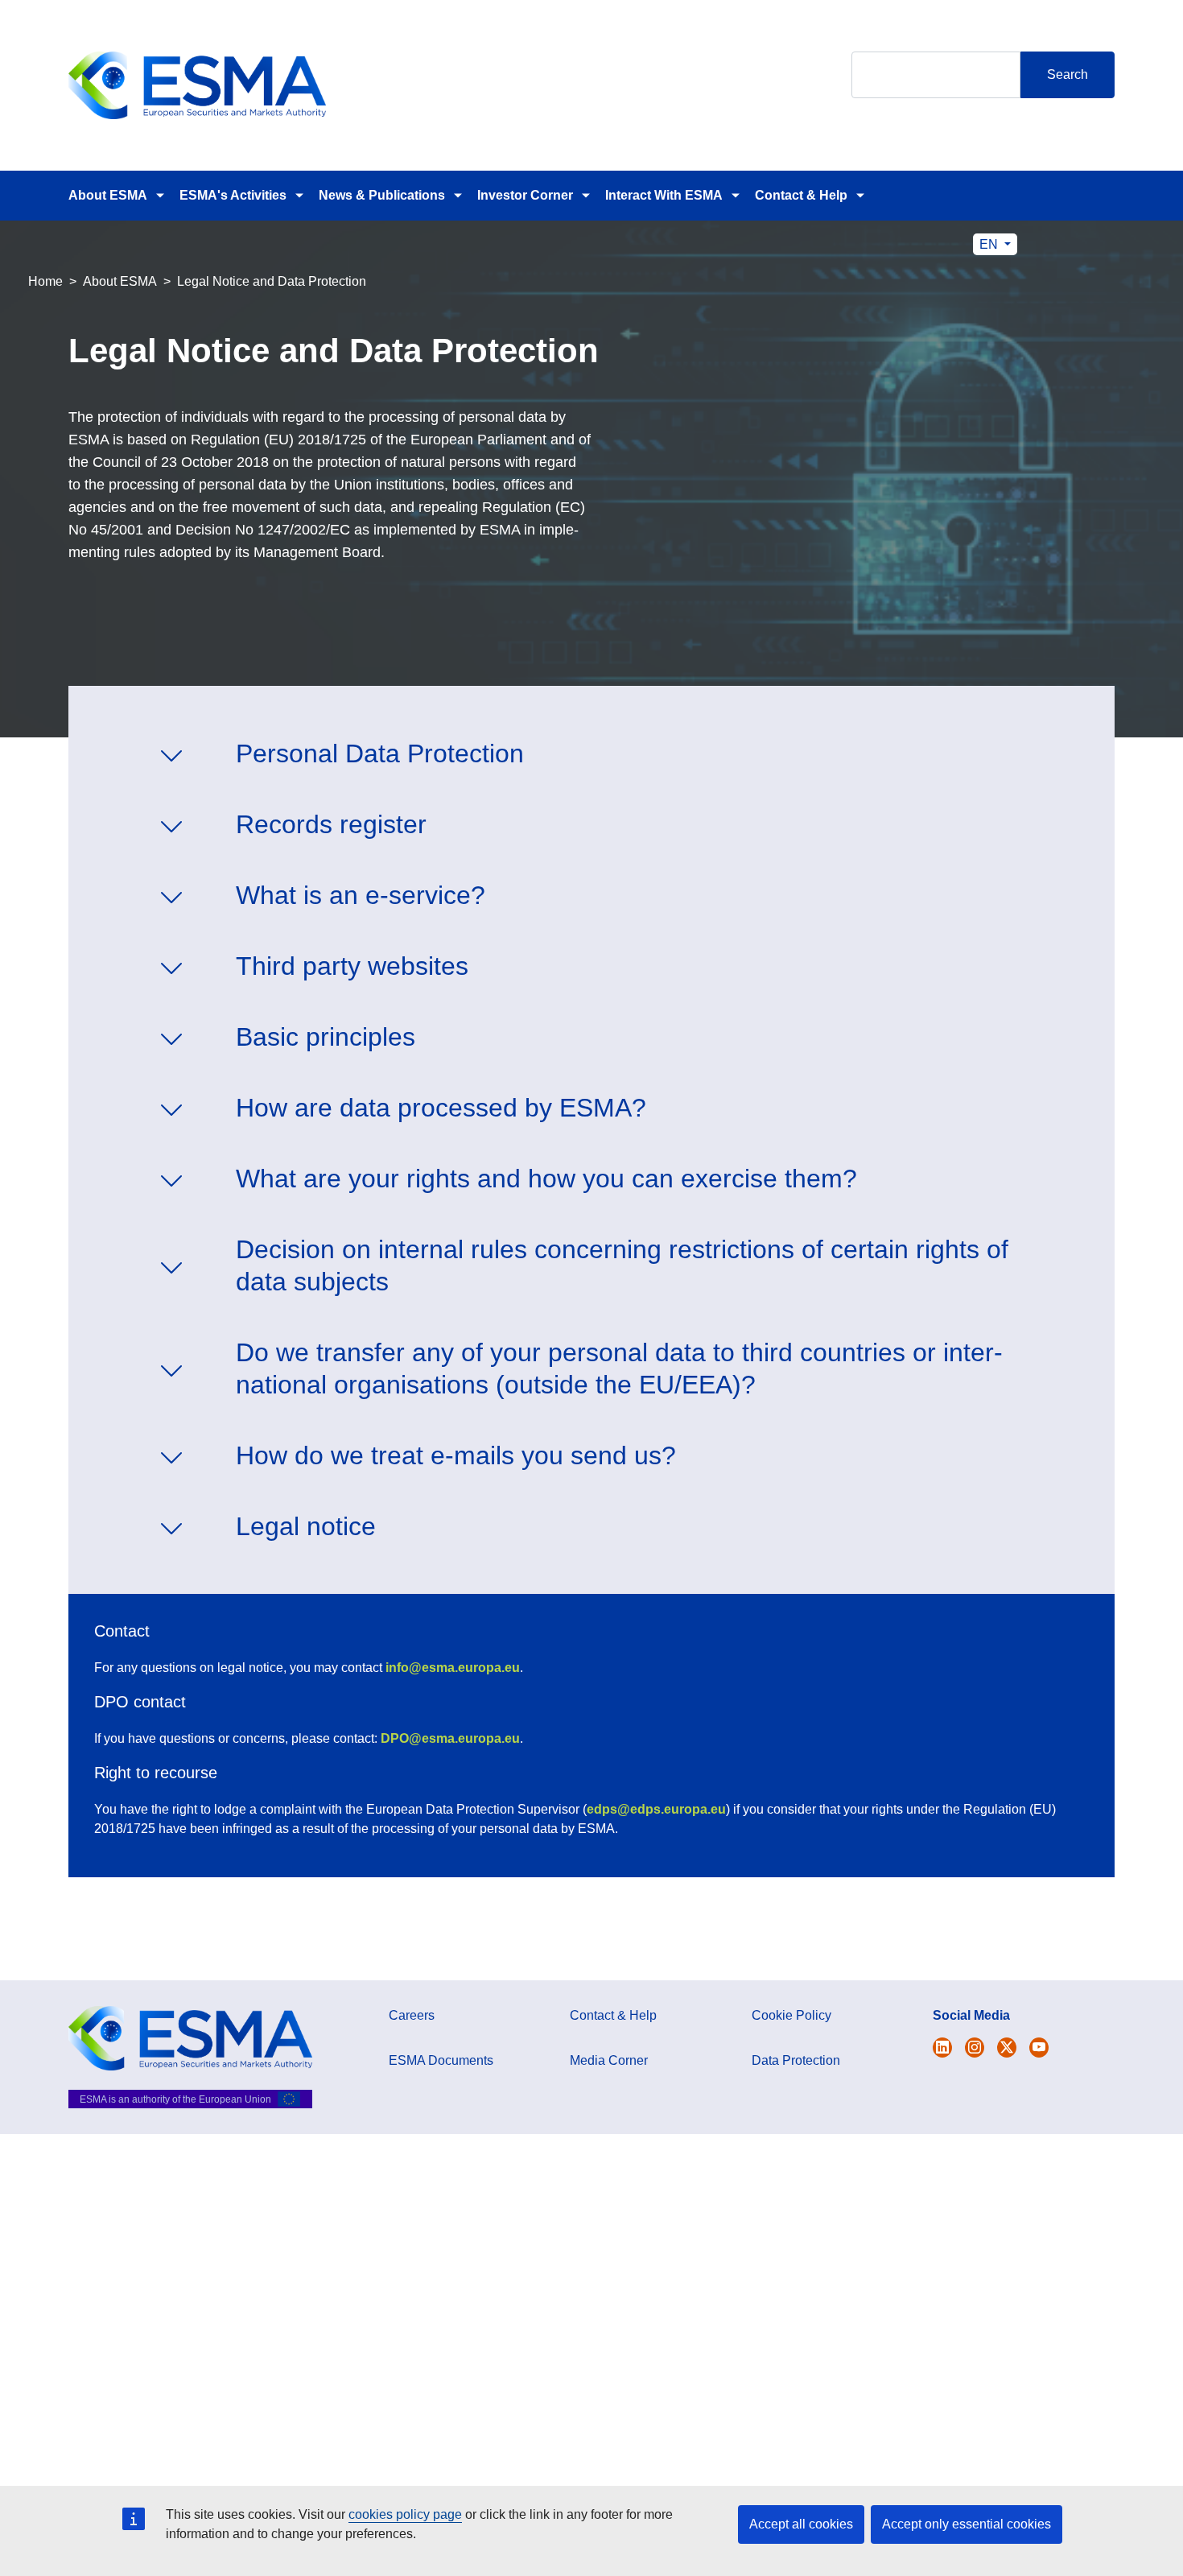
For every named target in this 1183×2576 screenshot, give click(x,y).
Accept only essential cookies (967, 2524)
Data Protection (796, 2060)
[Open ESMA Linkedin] (1007, 2048)
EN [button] (990, 244)
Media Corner (609, 2060)
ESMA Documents (441, 2060)
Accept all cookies (801, 2524)
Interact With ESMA (664, 195)
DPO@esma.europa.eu (450, 1738)
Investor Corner (525, 195)
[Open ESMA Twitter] (942, 2048)
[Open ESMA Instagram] (975, 2048)
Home (45, 281)
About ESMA (108, 195)
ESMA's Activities (233, 195)
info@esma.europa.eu (453, 1668)
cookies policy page (405, 2514)
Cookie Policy (791, 2015)
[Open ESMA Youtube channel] (1039, 2048)
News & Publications (382, 195)
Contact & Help (801, 195)
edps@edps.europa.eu (656, 1809)
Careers (412, 2015)
